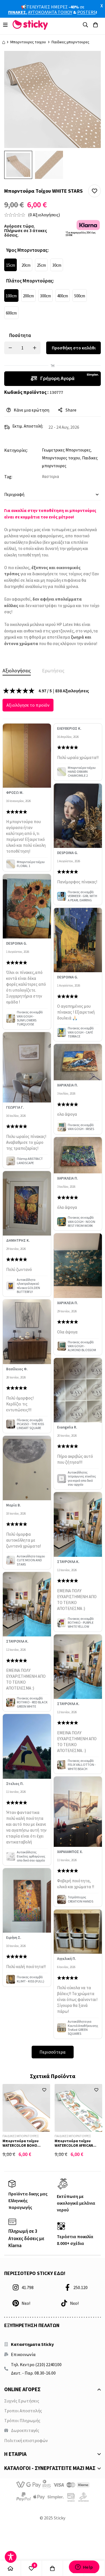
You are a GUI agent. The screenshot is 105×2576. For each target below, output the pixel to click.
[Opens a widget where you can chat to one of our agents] (84, 2567)
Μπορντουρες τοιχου (28, 42)
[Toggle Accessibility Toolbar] (11, 2557)
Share (71, 410)
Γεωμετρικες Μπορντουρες (66, 450)
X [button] (102, 6)
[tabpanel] (52, 1373)
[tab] (17, 671)
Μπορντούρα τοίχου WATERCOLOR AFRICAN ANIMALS (74, 2145)
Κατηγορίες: (16, 450)
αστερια (52, 476)
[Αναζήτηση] (85, 25)
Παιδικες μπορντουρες (70, 42)
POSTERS (87, 12)
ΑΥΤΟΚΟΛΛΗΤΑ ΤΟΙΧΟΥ (50, 12)
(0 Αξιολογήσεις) (44, 215)
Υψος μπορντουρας (27, 250)
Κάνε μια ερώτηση (32, 410)
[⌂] (11, 2568)
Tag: (8, 477)
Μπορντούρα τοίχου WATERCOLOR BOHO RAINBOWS (21, 2145)
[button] (95, 191)
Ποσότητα (20, 335)
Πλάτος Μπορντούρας (30, 281)
